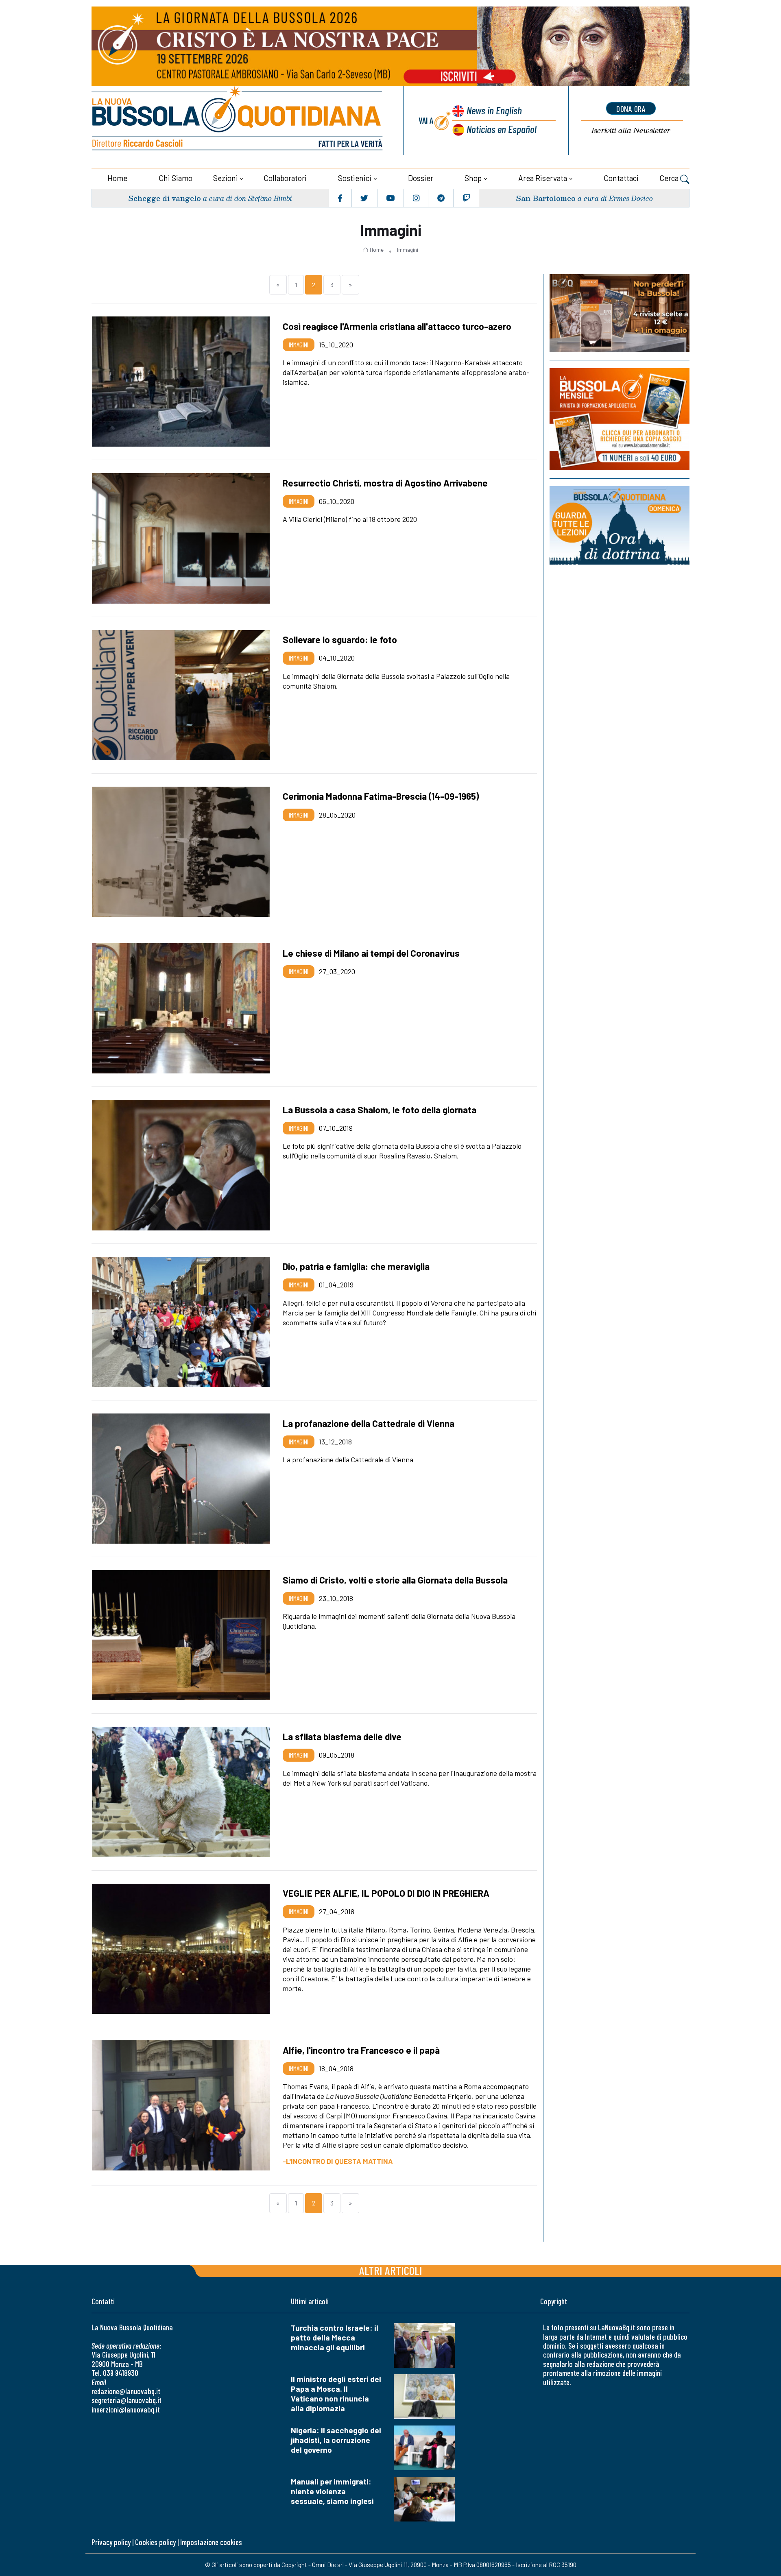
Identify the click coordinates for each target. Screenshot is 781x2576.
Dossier (421, 178)
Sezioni (226, 178)
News (494, 110)
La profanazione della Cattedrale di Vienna (369, 1423)
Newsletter (631, 130)
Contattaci (621, 178)
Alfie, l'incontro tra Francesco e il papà (361, 2050)
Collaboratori (285, 178)
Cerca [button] (670, 178)
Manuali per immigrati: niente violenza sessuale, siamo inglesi (332, 2491)
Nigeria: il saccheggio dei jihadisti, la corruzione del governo (336, 2440)
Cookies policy (155, 2542)
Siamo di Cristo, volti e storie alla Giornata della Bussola (395, 1580)
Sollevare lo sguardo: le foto (340, 639)
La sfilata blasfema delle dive (342, 1736)
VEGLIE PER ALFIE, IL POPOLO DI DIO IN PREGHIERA (386, 1893)
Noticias (502, 129)
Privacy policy (111, 2542)
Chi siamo (176, 178)
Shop (473, 178)
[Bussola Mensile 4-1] (620, 313)
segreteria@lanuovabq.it (127, 2400)
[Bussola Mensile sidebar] (620, 419)
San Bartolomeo (546, 198)
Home (117, 178)
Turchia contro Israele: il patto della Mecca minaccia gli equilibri (335, 2337)
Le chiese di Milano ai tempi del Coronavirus (371, 953)
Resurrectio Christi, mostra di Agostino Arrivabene (385, 483)
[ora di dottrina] (620, 525)
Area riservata (543, 178)
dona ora (631, 109)
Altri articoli (391, 2270)
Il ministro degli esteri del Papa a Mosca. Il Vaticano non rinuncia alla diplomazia (336, 2394)
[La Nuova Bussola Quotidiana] (238, 121)
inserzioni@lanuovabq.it (126, 2409)
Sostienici (355, 178)
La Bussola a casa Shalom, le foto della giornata (380, 1110)
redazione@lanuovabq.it (126, 2391)
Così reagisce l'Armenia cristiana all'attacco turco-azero (397, 326)
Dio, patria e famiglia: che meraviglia (356, 1266)
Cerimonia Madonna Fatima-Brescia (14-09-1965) (381, 796)
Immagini (408, 250)
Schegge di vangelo (165, 198)
